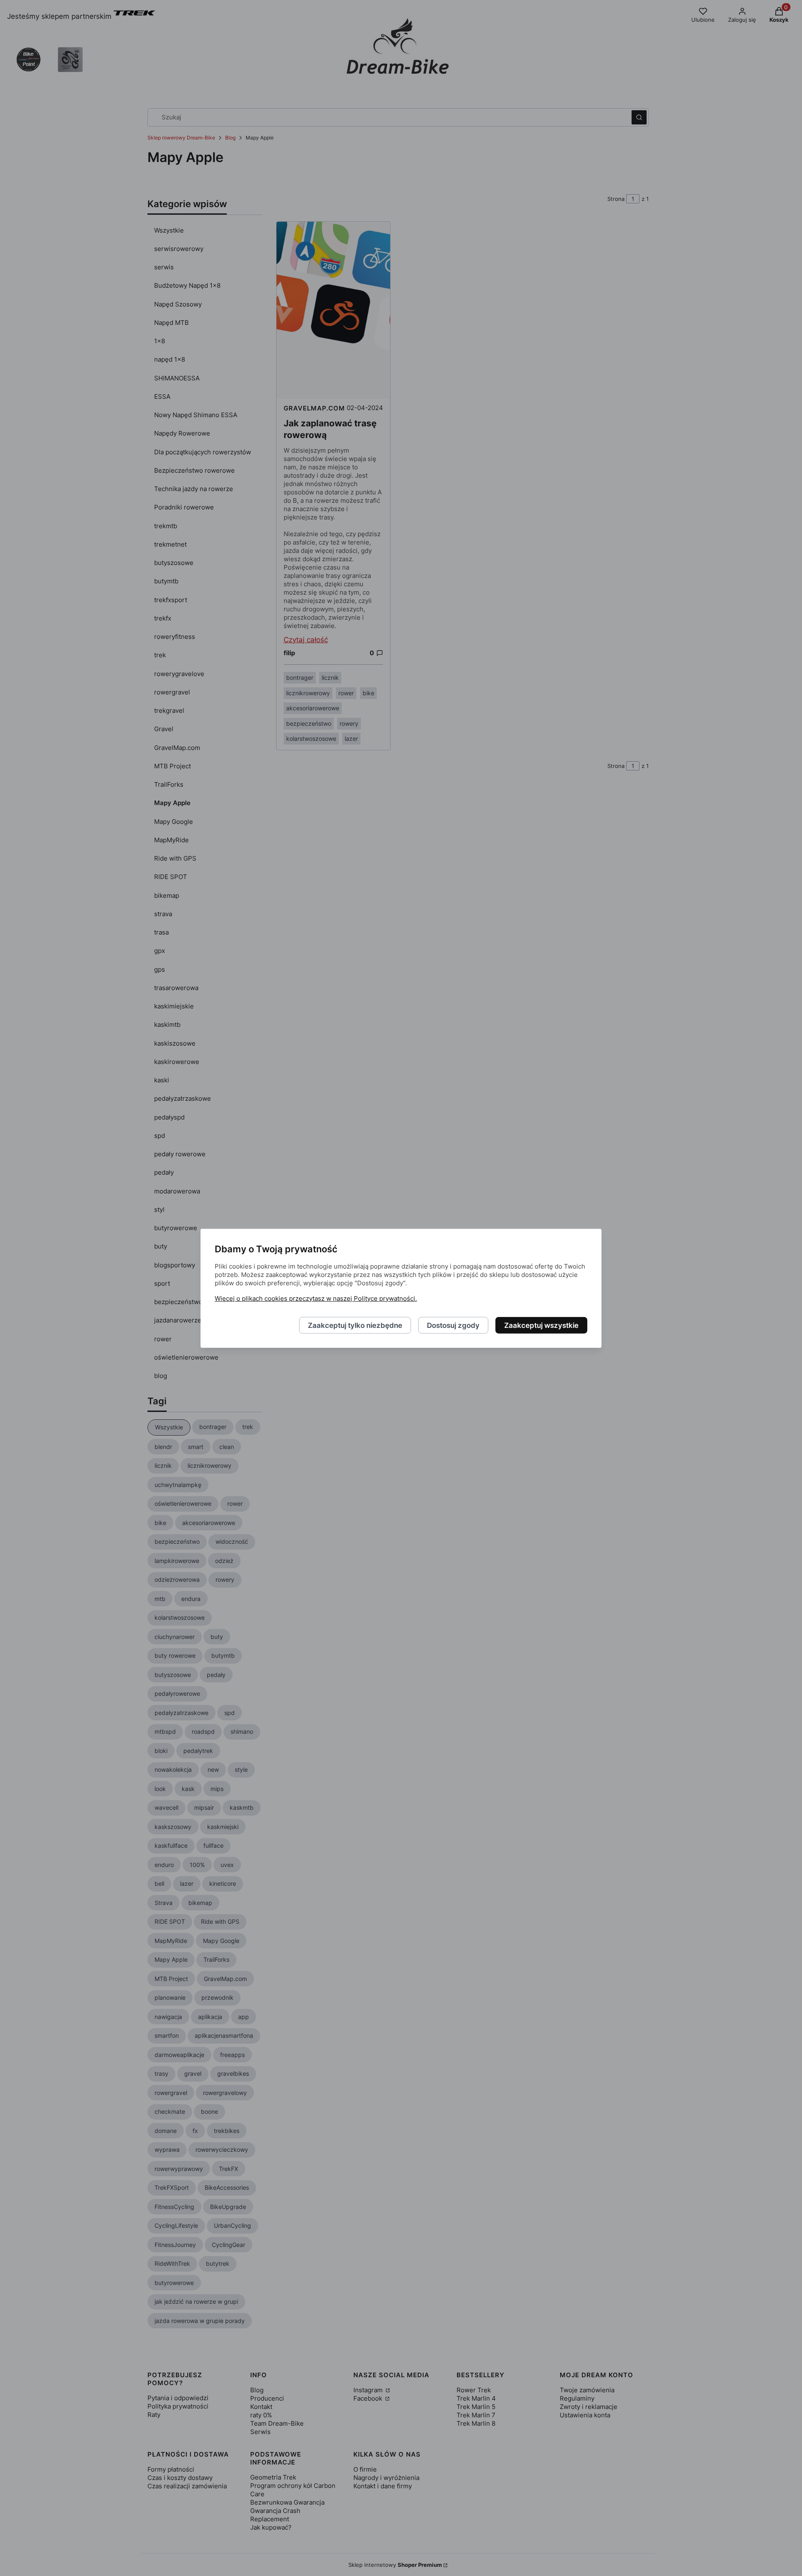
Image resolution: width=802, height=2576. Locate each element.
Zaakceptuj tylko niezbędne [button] (355, 1325)
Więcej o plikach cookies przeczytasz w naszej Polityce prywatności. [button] (316, 1298)
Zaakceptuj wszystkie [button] (541, 1325)
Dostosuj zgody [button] (453, 1325)
